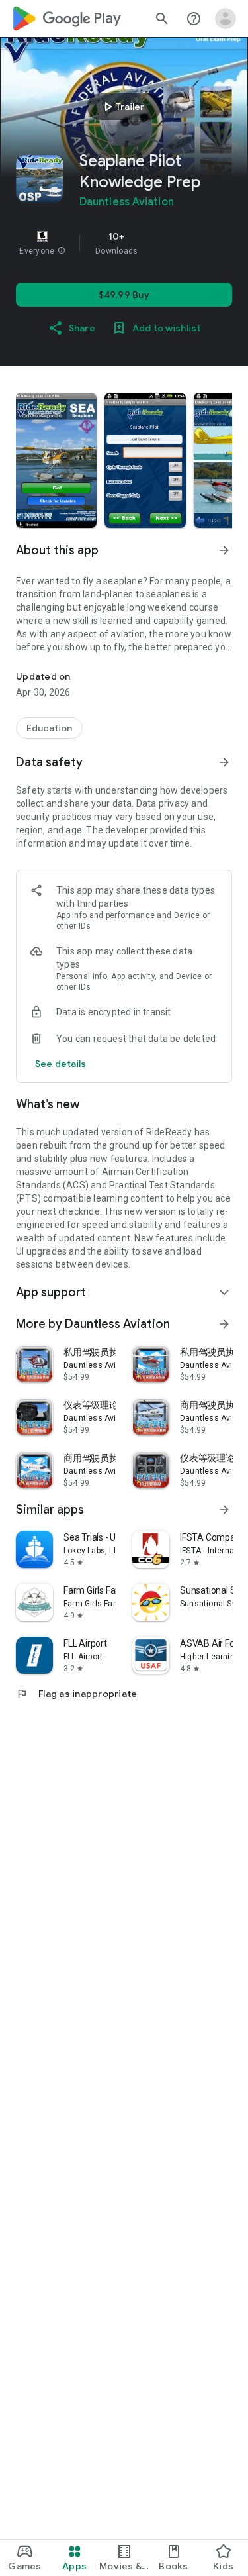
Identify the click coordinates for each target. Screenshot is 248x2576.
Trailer (122, 107)
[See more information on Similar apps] (224, 1510)
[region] (124, 243)
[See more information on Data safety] (224, 762)
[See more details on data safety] (61, 1064)
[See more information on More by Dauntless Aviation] (224, 1324)
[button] (62, 251)
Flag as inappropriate (76, 1694)
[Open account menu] (226, 19)
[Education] (49, 728)
